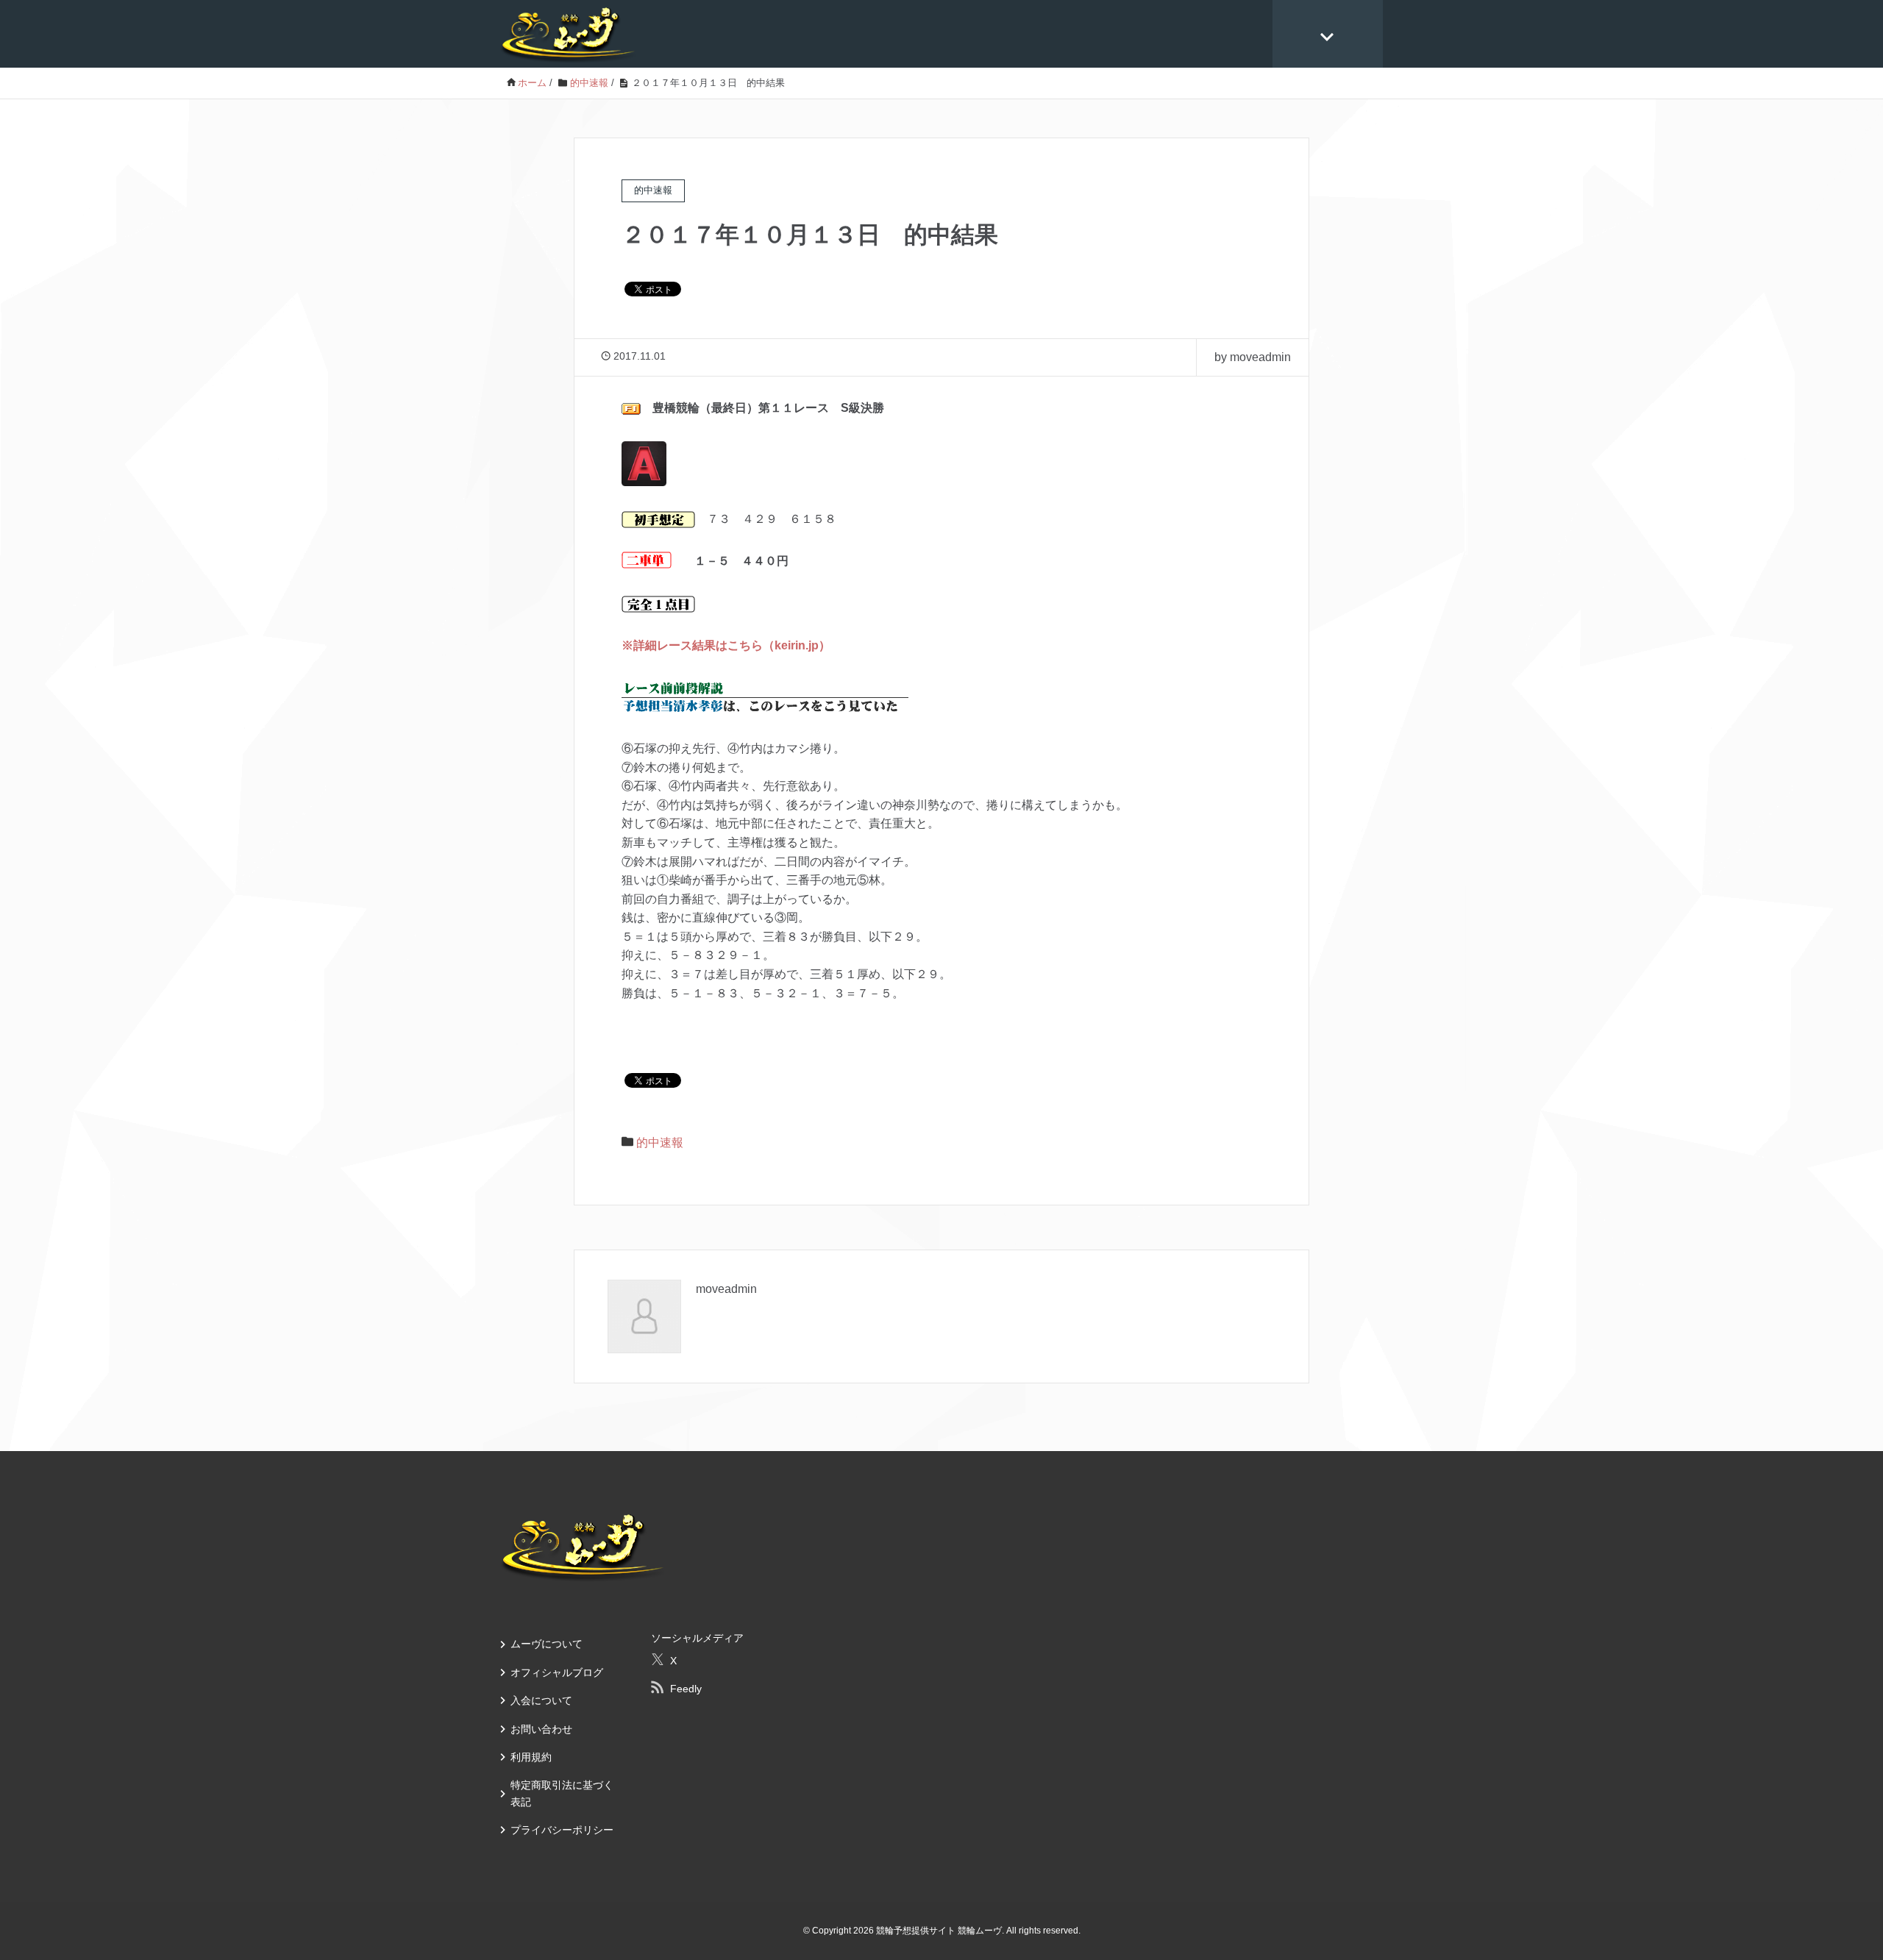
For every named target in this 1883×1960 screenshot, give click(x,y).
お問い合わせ (541, 1729)
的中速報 (660, 1143)
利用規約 (531, 1757)
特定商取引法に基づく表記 (562, 1793)
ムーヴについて (547, 1644)
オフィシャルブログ (557, 1672)
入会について (541, 1700)
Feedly (686, 1689)
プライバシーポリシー (562, 1830)
